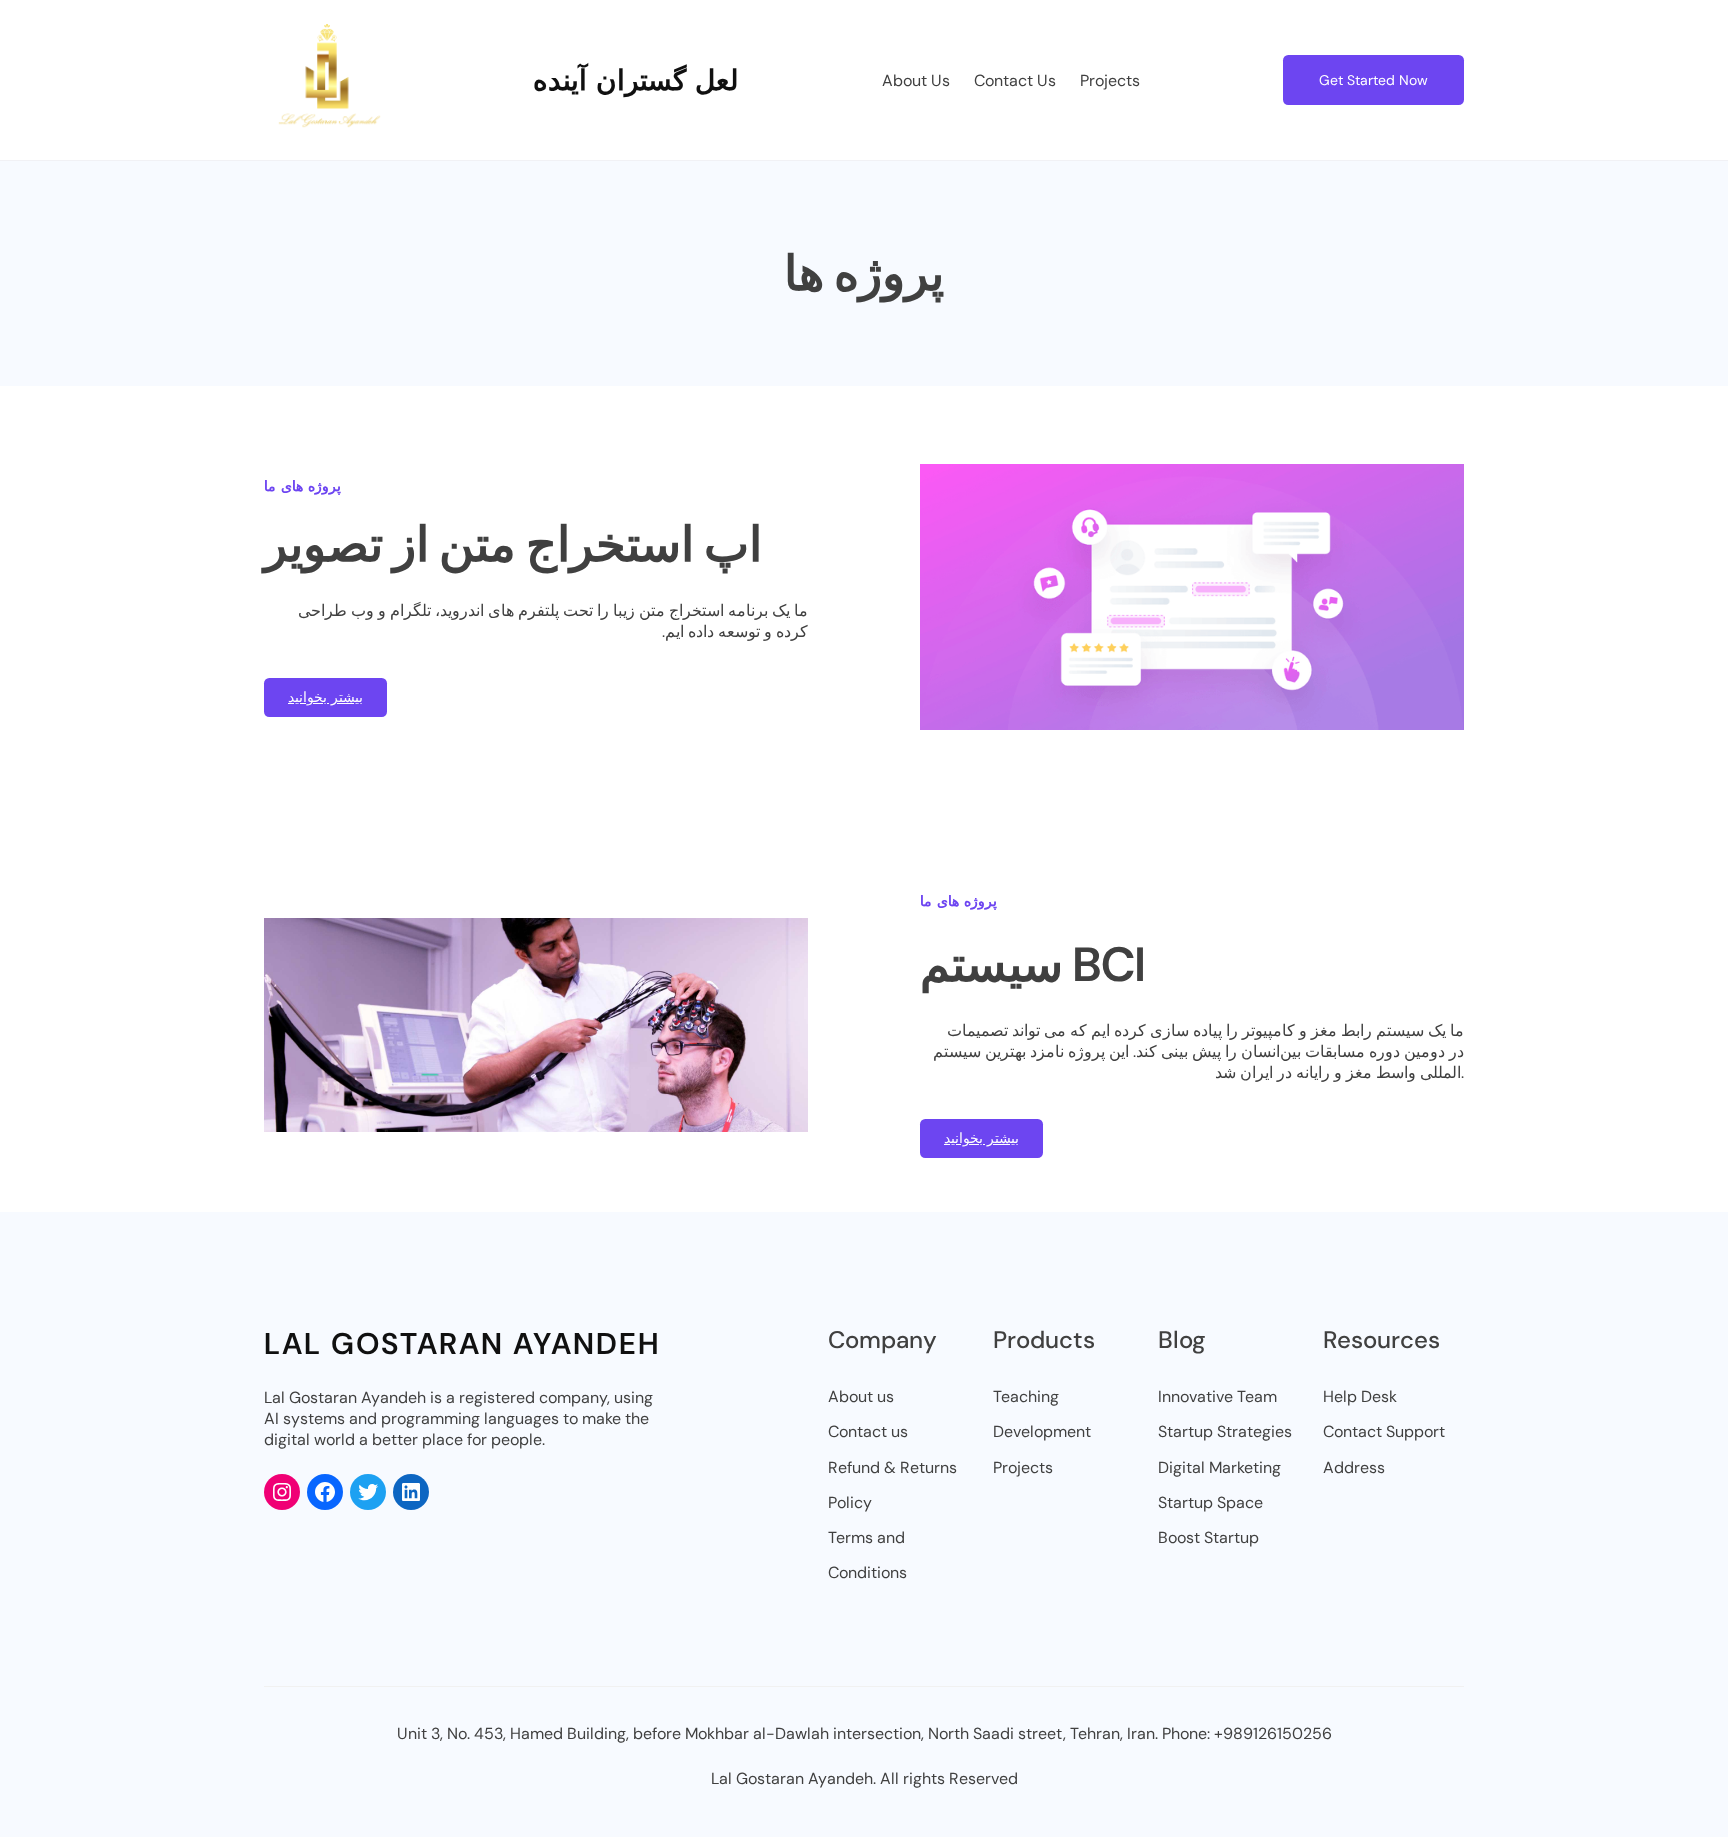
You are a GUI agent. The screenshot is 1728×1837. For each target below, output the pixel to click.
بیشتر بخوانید (325, 697)
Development (1042, 1431)
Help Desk (1360, 1396)
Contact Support (1384, 1431)
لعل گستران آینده (636, 80)
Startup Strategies (1225, 1431)
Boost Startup (1208, 1537)
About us (861, 1396)
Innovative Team (1217, 1396)
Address (1354, 1467)
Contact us (868, 1431)
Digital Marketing (1219, 1467)
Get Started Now (1373, 80)
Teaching (1026, 1396)
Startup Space (1210, 1502)
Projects (1023, 1467)
